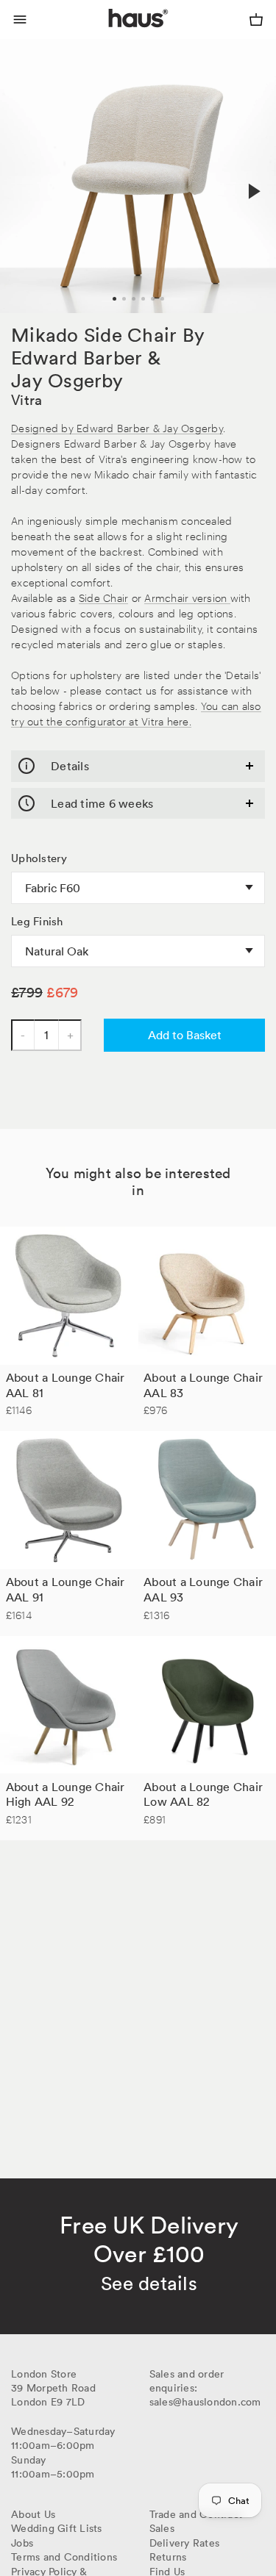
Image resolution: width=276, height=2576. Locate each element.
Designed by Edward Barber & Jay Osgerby (117, 427)
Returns (168, 2557)
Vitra (26, 400)
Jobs (22, 2543)
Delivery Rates (185, 2543)
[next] (252, 192)
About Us (33, 2514)
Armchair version (187, 597)
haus (111, 35)
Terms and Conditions (64, 2557)
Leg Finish (37, 922)
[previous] (24, 176)
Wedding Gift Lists (57, 2528)
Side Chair (104, 597)
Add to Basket (185, 1035)
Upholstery (39, 858)
